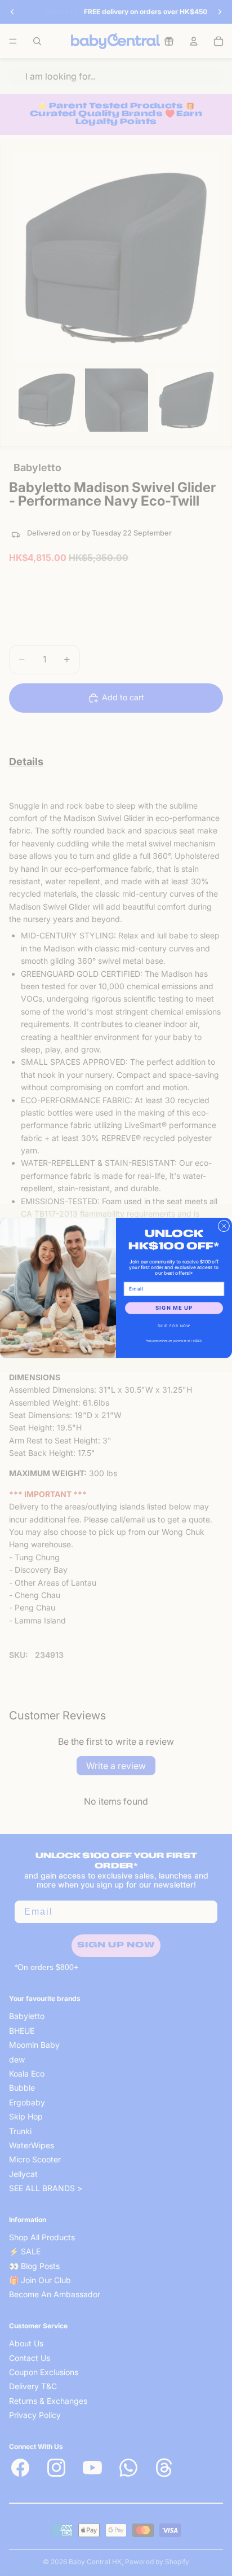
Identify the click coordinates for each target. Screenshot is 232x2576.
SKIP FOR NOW (174, 1326)
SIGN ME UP (174, 1308)
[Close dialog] (224, 1226)
